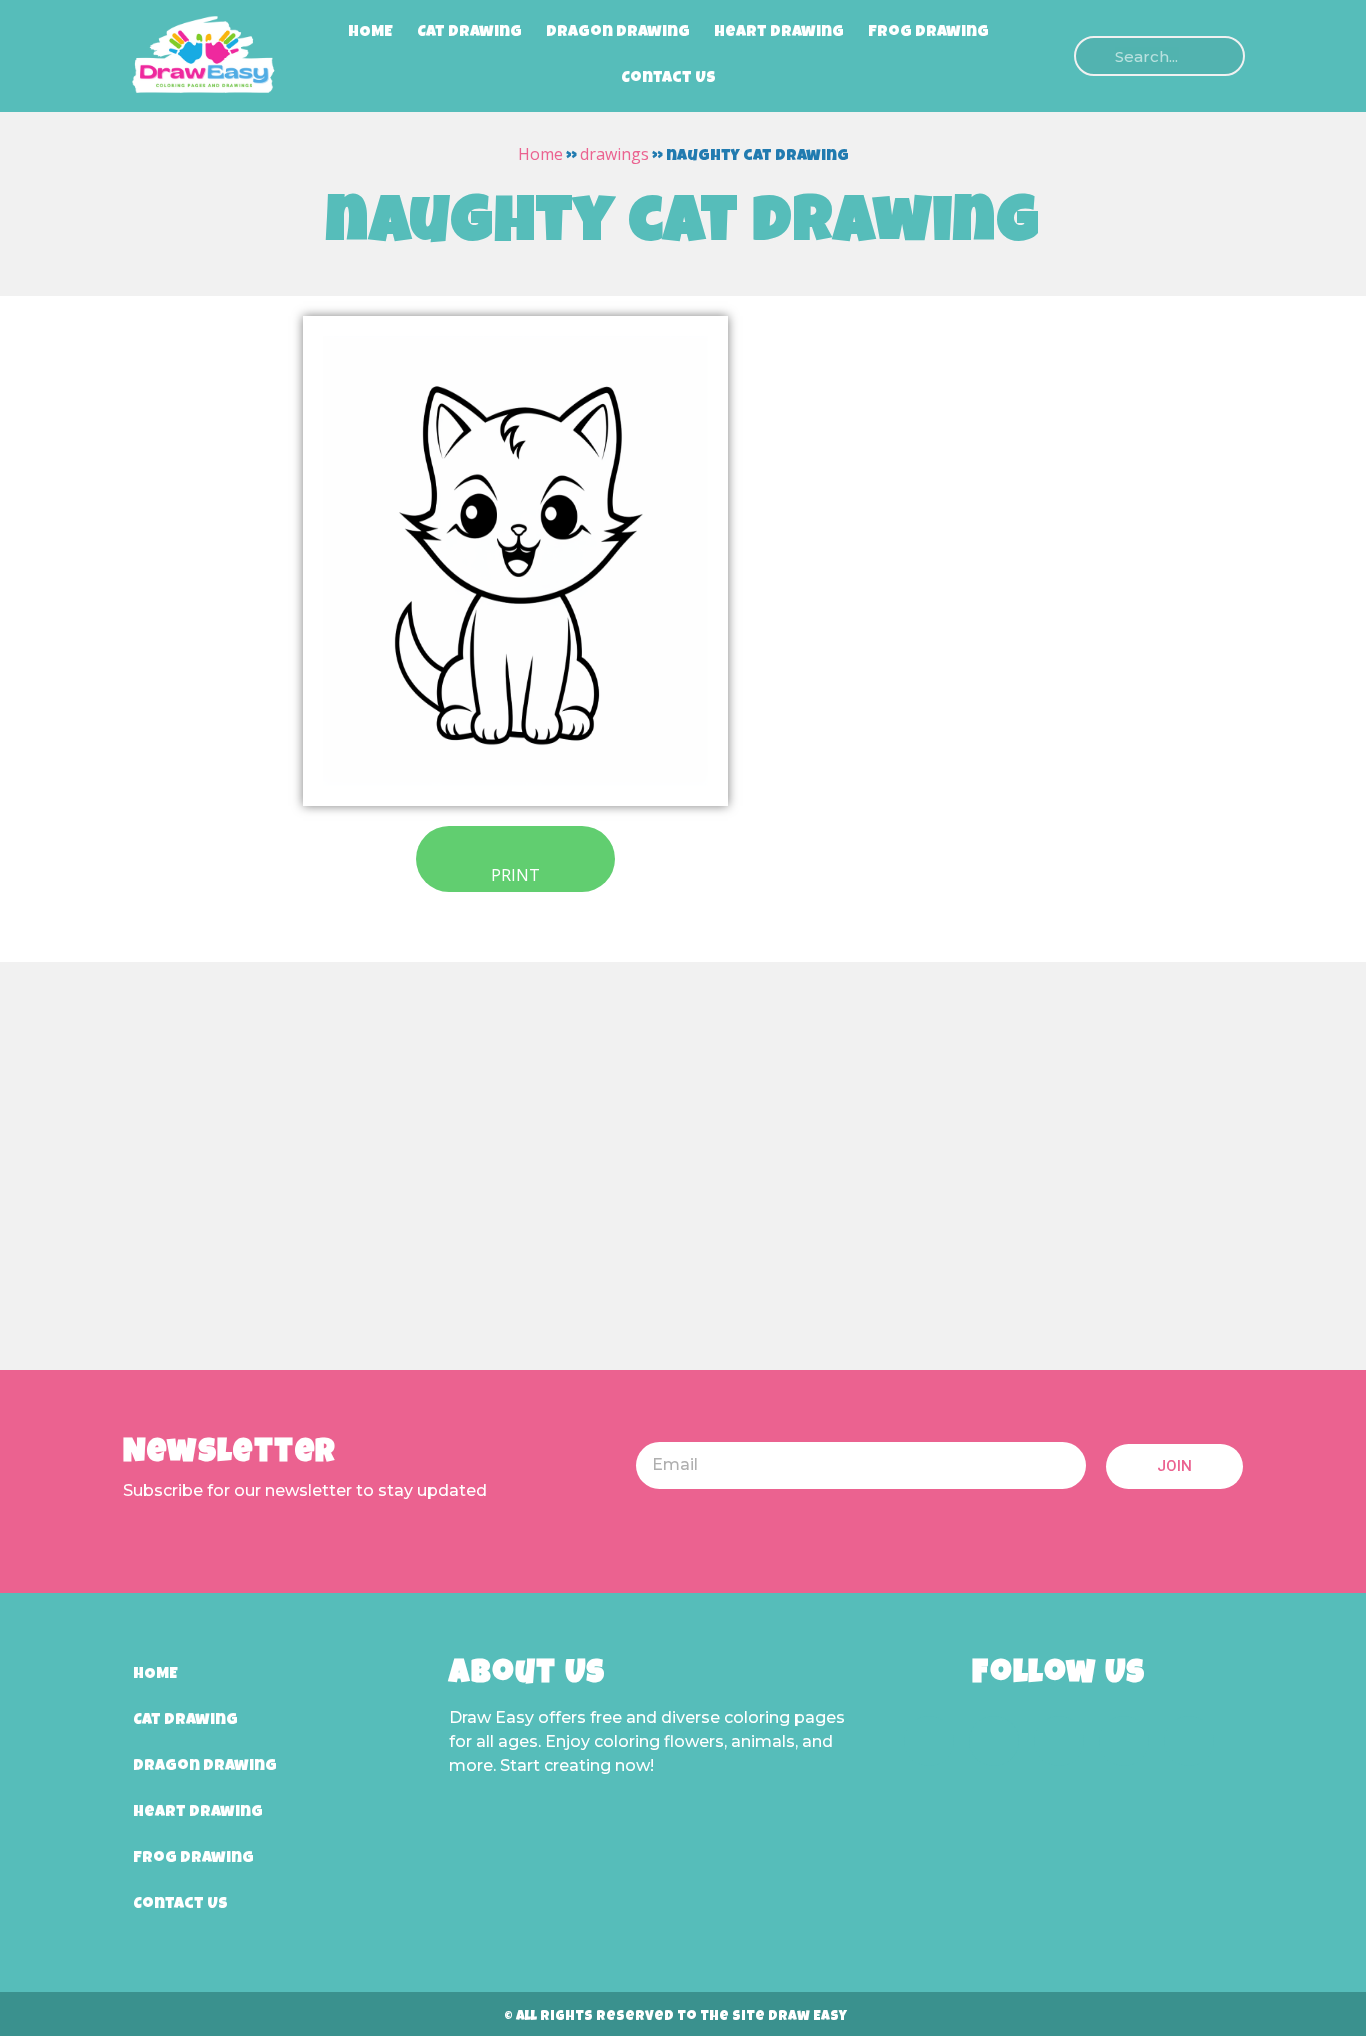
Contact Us (668, 79)
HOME (370, 33)
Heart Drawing (779, 33)
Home (540, 154)
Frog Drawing (928, 33)
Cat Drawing (469, 33)
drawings (614, 154)
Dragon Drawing (618, 33)
